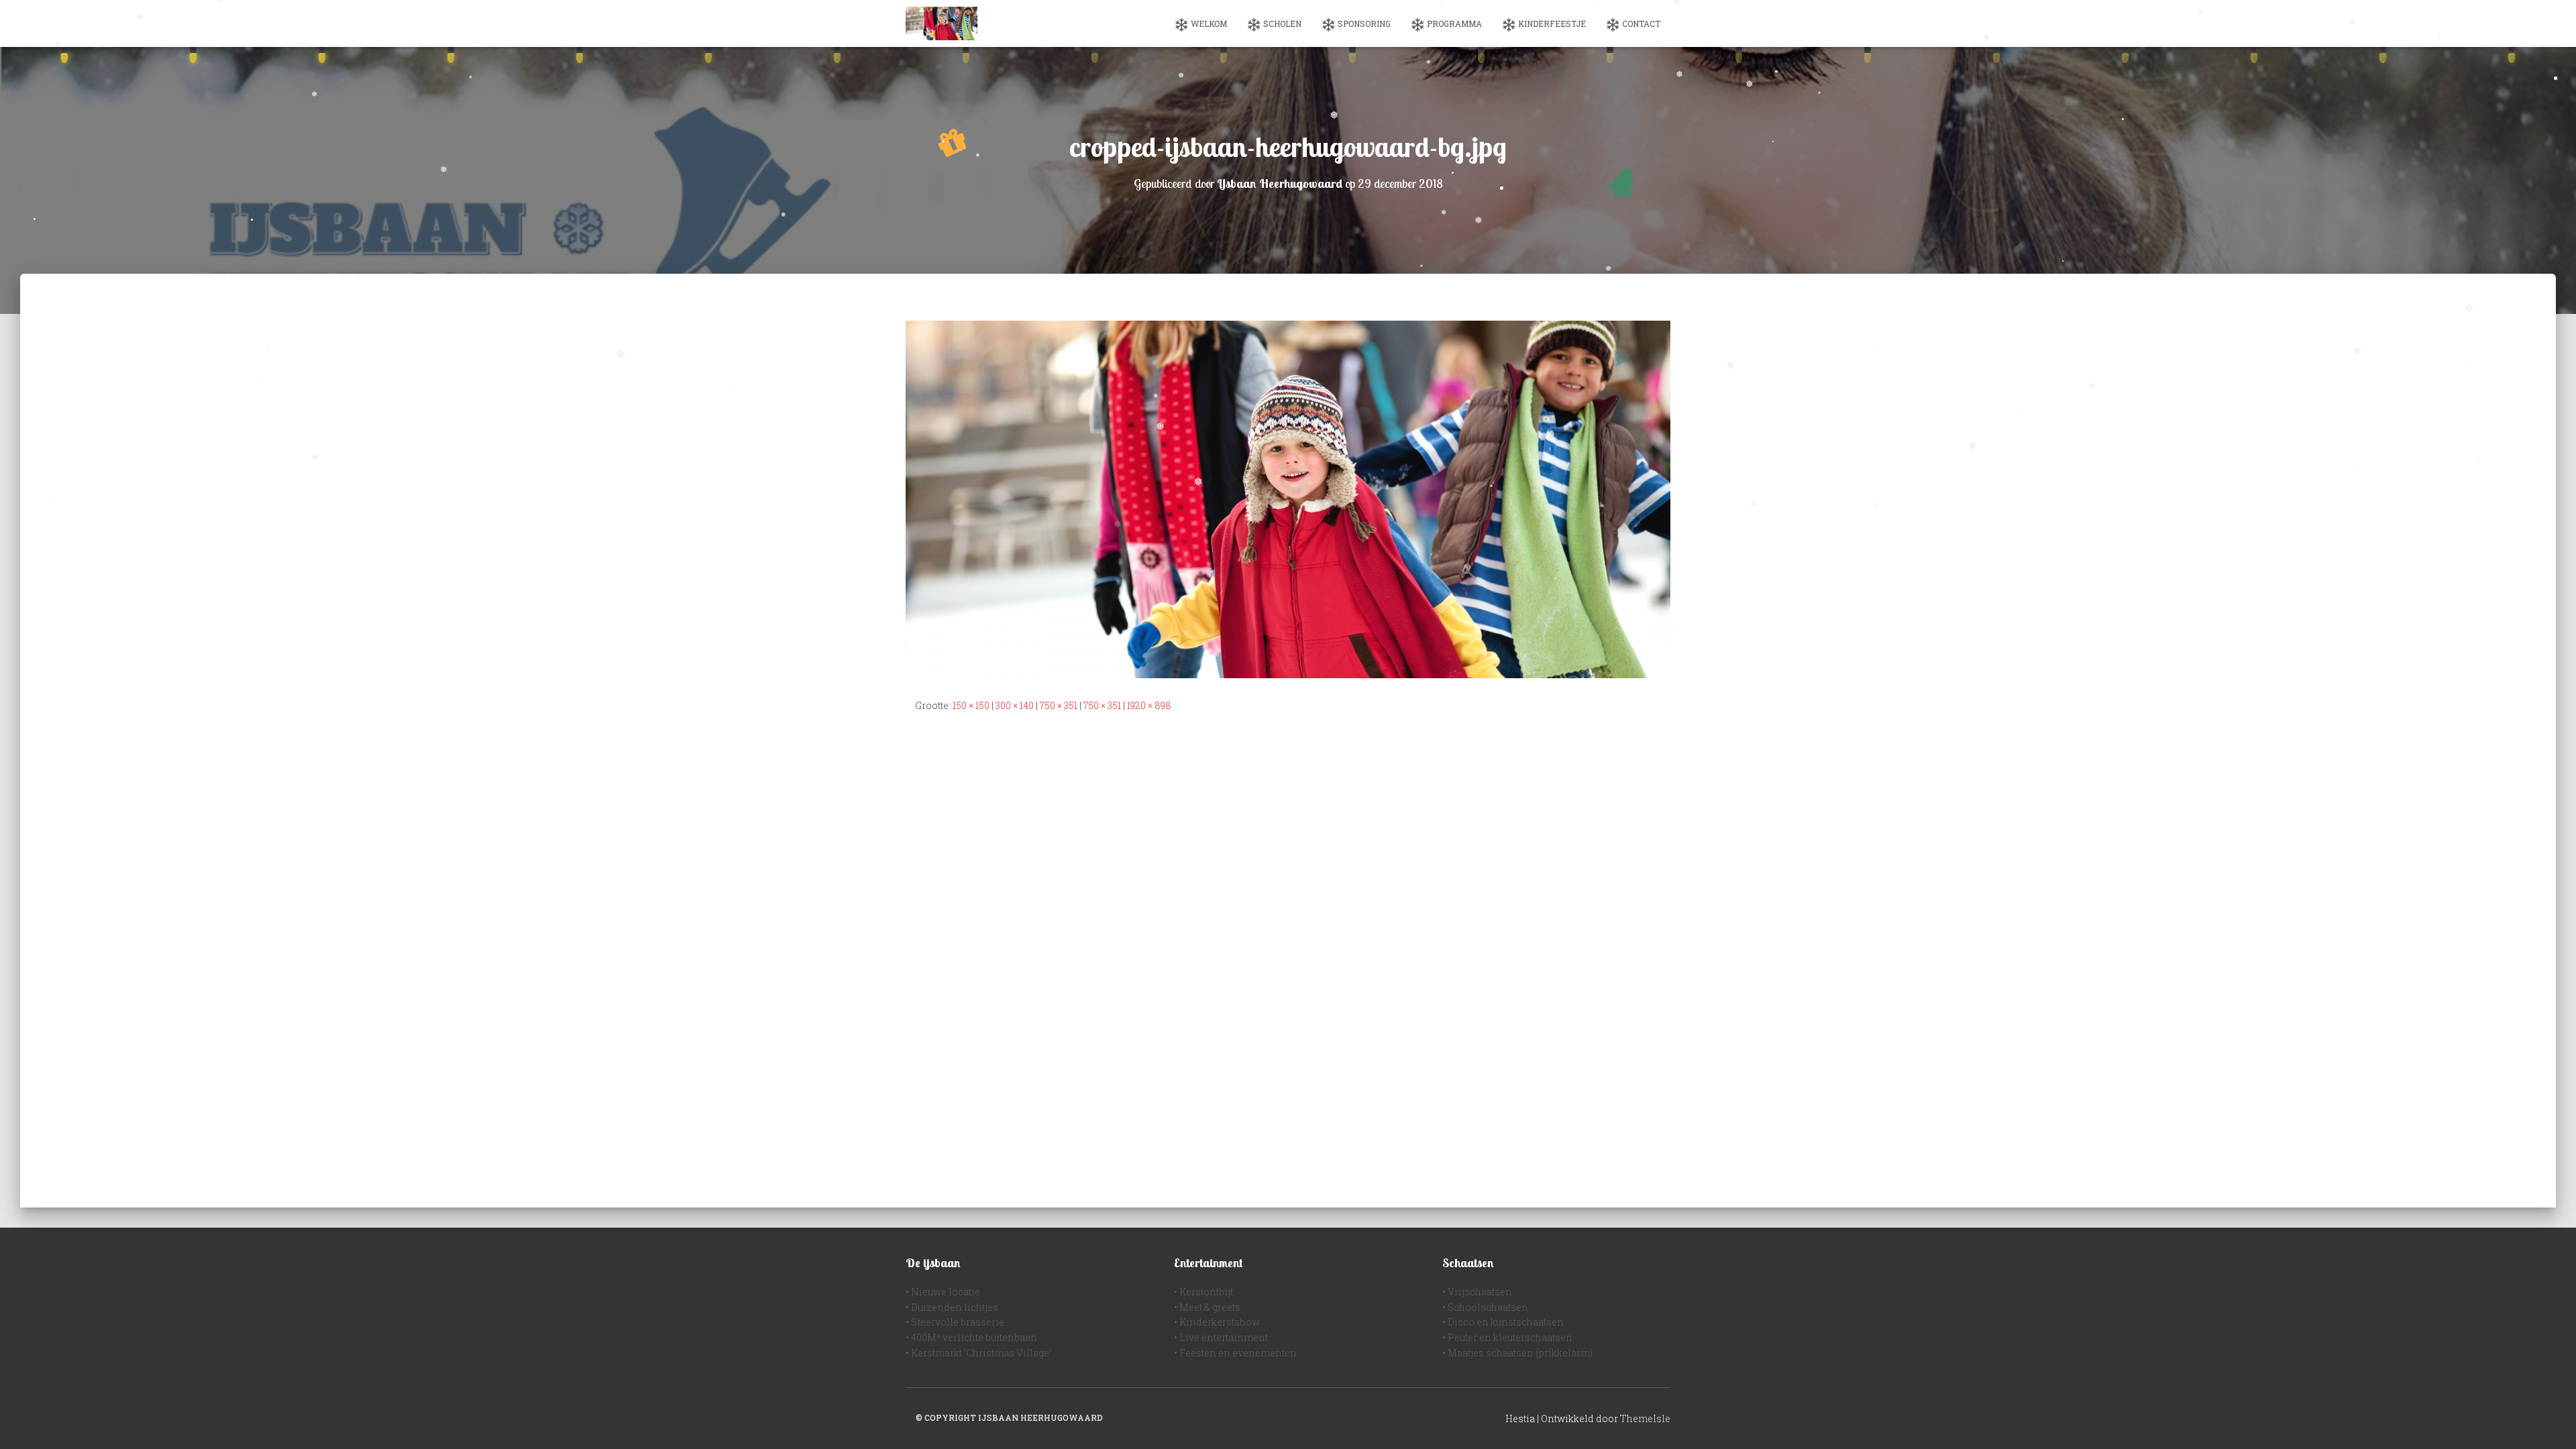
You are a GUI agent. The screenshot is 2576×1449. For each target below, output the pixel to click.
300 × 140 (1015, 705)
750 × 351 (1059, 705)
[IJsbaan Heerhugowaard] (942, 23)
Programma (1454, 23)
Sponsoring (1364, 23)
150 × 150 (971, 705)
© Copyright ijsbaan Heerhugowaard (1009, 1417)
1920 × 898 (1149, 705)
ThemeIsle (1645, 1418)
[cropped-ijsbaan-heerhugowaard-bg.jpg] (1288, 498)
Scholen (1282, 23)
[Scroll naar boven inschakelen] (2550, 1422)
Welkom (1209, 23)
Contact (1641, 23)
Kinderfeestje (1552, 23)
